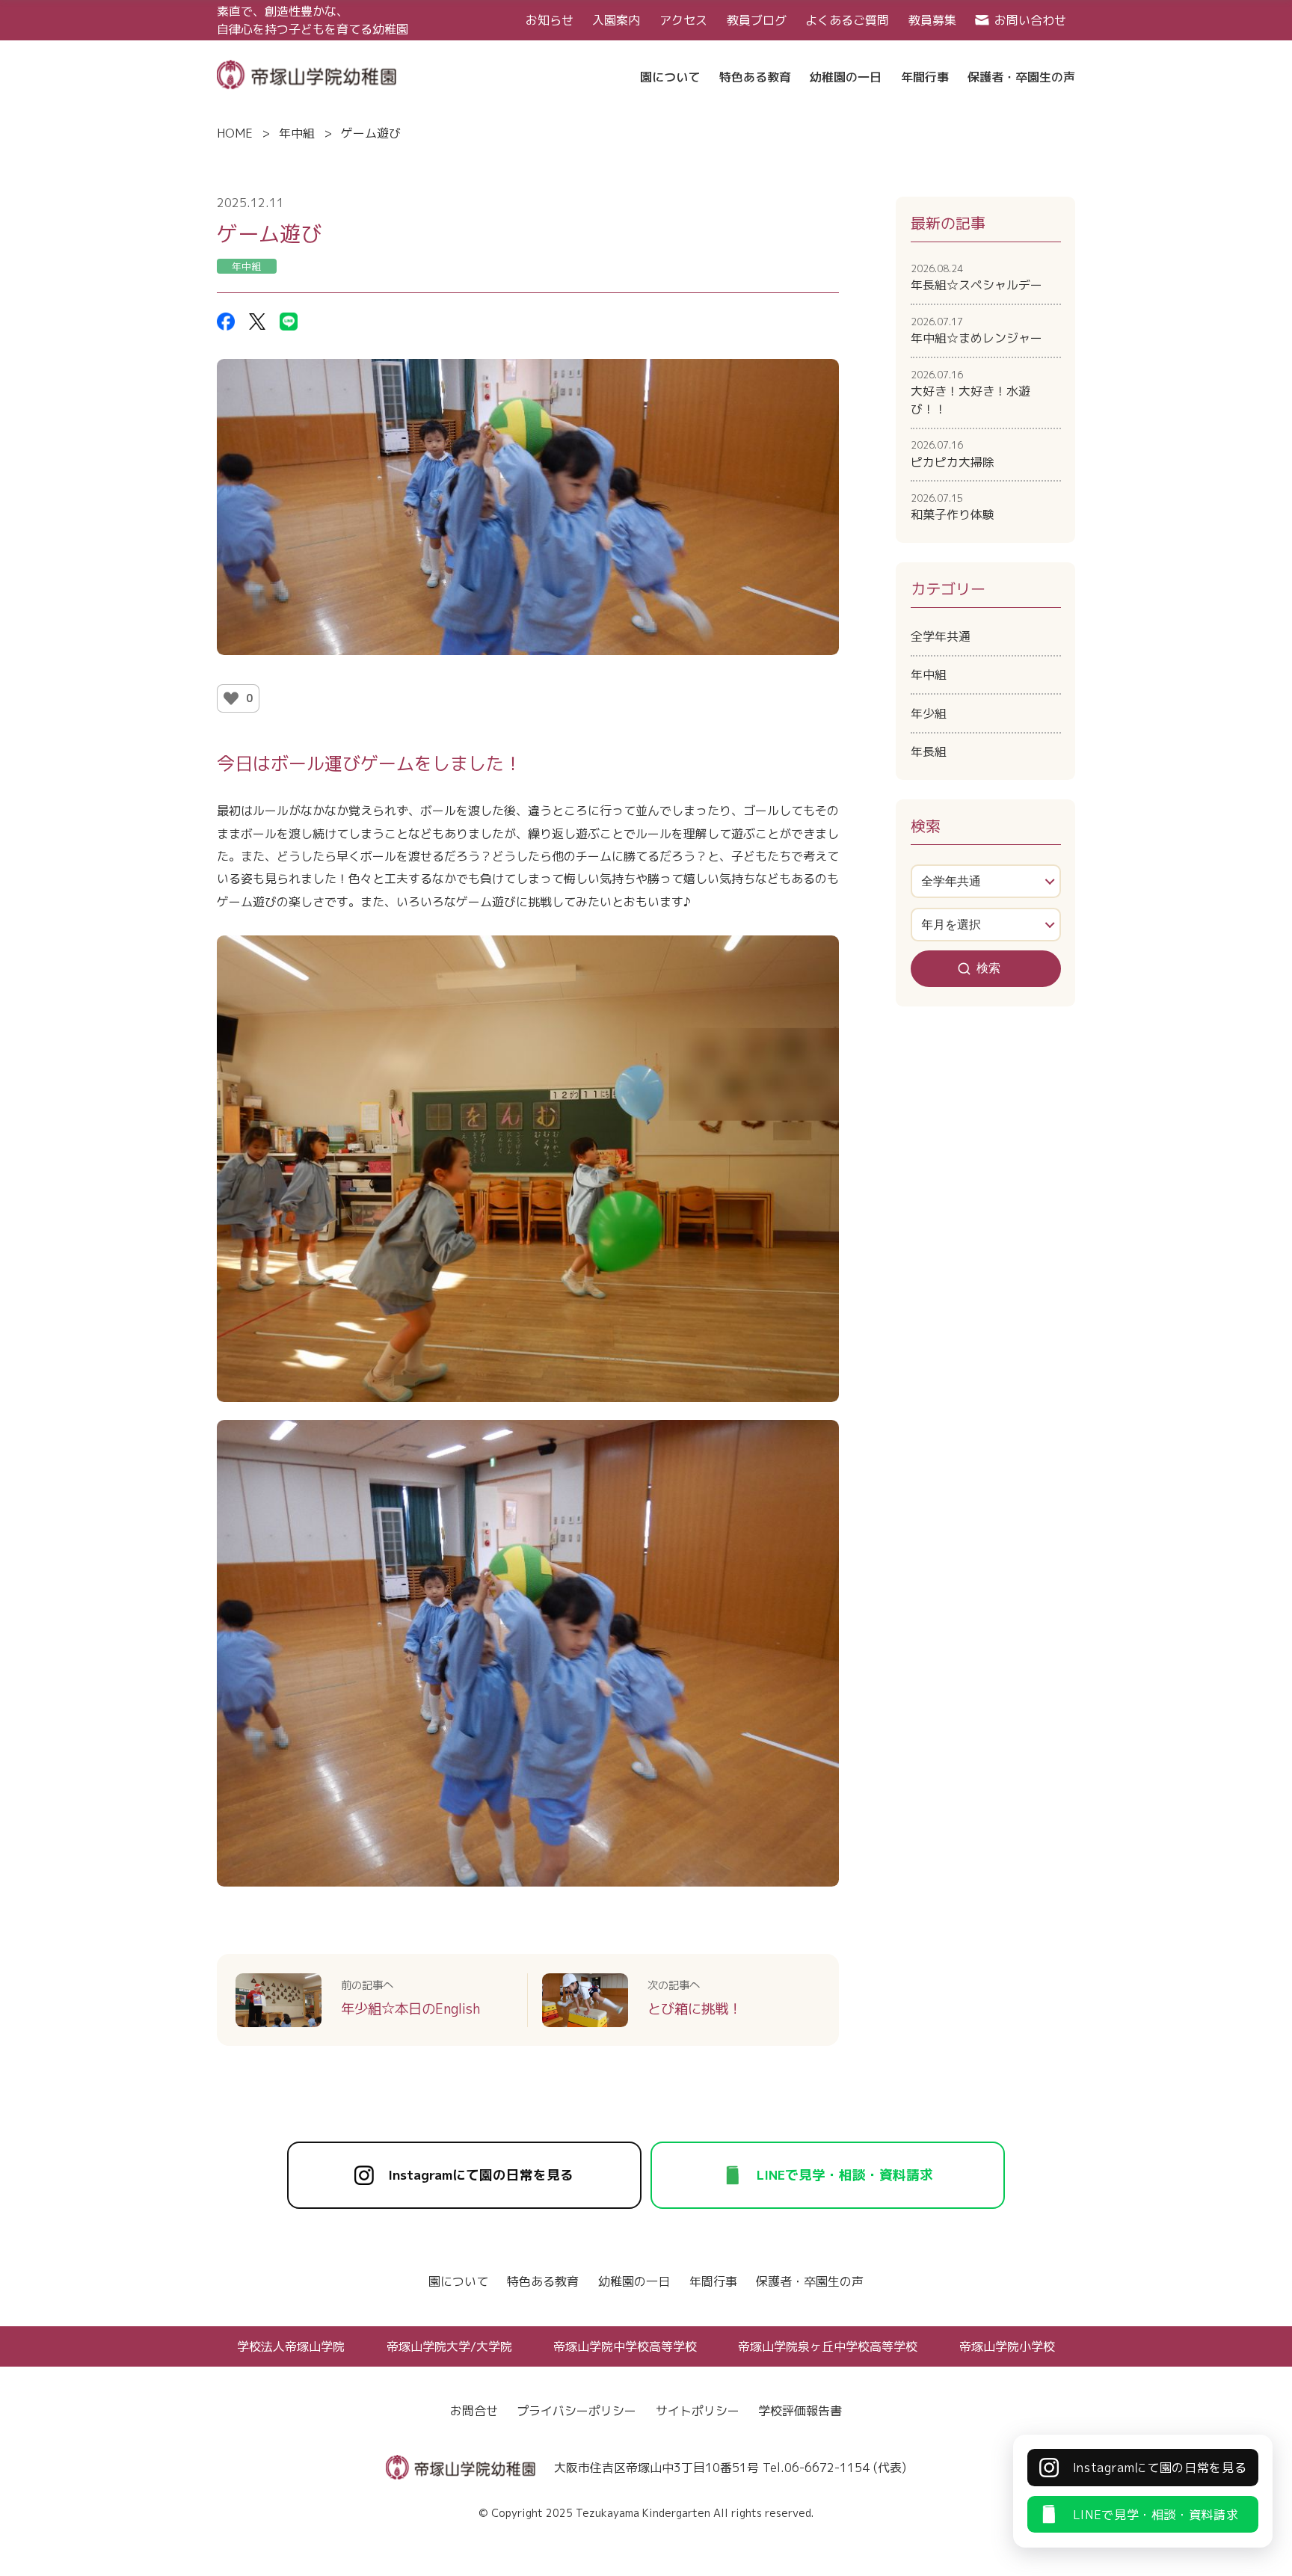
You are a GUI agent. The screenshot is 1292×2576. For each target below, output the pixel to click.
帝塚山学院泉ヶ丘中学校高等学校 (828, 2346)
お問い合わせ (1030, 20)
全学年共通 (941, 636)
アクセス (683, 20)
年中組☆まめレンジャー (976, 331)
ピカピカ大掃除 (953, 454)
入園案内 (616, 20)
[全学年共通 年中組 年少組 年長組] (986, 881)
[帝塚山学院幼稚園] (307, 73)
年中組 (297, 133)
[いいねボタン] (231, 698)
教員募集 (932, 20)
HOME (235, 133)
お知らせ (550, 20)
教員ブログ (757, 20)
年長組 (929, 751)
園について (458, 2281)
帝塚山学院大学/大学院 (449, 2346)
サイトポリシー (698, 2411)
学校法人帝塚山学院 (291, 2346)
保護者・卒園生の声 (810, 2281)
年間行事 (713, 2281)
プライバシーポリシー (576, 2411)
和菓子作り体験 (953, 507)
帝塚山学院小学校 (1007, 2346)
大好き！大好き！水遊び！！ (970, 393)
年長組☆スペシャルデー (976, 277)
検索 (988, 968)
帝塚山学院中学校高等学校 (625, 2346)
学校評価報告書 (800, 2411)
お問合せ (474, 2411)
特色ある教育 (543, 2281)
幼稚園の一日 (634, 2281)
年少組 (929, 713)
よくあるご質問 (847, 20)
